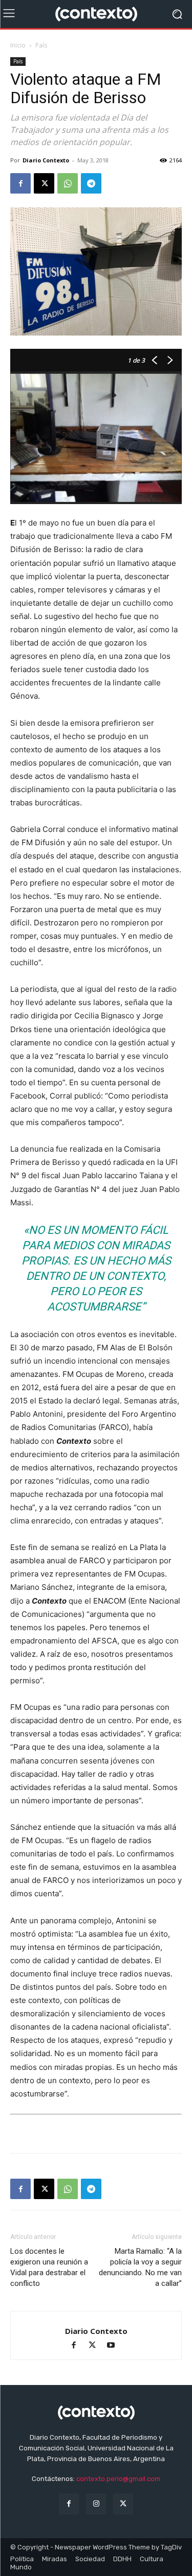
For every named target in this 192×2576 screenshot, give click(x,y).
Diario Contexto (46, 160)
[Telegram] (91, 183)
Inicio (18, 45)
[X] (44, 183)
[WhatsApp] (68, 183)
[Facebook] (20, 183)
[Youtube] (114, 2346)
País (41, 45)
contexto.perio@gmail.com (118, 2479)
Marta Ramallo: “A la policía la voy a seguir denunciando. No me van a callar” (140, 2267)
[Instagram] (96, 2504)
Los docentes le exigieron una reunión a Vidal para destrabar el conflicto (49, 2267)
